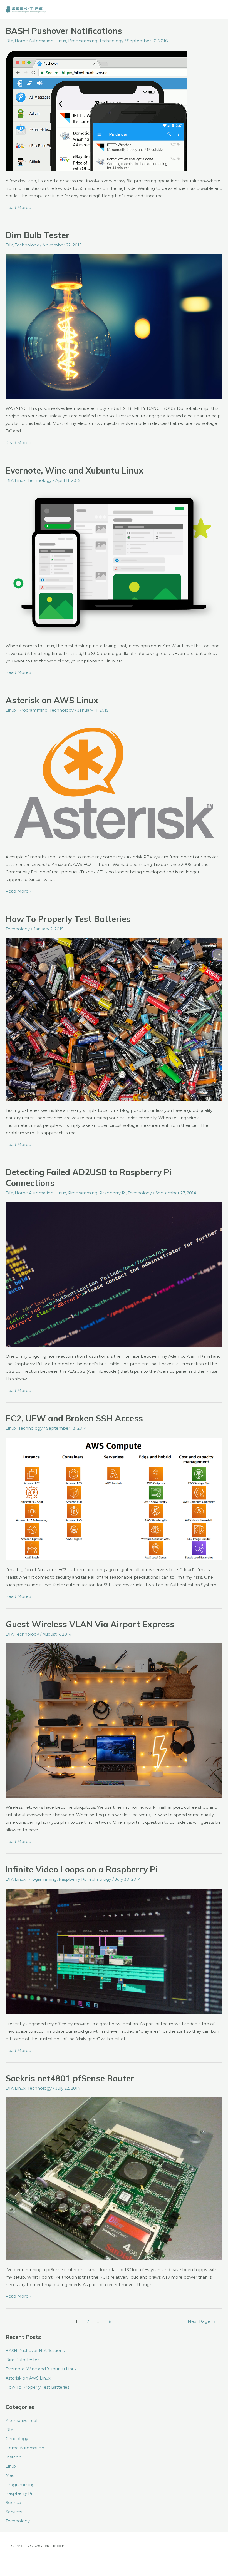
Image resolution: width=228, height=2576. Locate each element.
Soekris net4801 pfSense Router (70, 2078)
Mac (10, 2475)
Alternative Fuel (21, 2421)
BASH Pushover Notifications (64, 31)
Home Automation (34, 41)
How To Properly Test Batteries (68, 919)
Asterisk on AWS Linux (52, 700)
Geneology (17, 2439)
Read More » (18, 208)
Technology (111, 41)
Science (13, 2503)
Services (14, 2512)
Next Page (202, 2321)
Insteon (13, 2457)
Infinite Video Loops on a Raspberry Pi (82, 1869)
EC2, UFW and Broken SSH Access (74, 1418)
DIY (9, 41)
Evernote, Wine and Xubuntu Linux (75, 470)
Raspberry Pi (112, 1193)
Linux (61, 41)
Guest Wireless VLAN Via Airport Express (90, 1624)
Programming (83, 41)
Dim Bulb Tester (38, 235)
